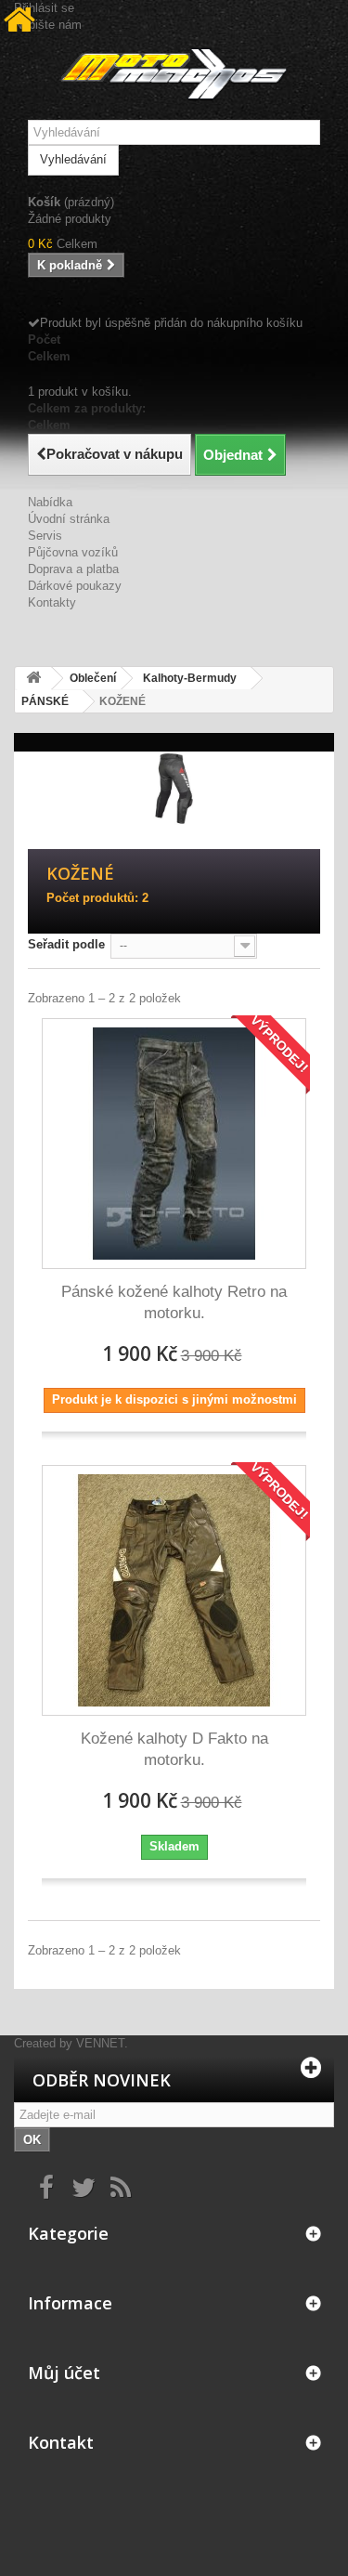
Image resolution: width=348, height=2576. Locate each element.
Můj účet (64, 2373)
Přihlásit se (44, 8)
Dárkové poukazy (75, 586)
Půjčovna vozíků (73, 552)
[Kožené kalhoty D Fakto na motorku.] (174, 1590)
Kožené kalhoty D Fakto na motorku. (174, 1749)
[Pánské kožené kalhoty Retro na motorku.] (174, 1144)
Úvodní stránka (69, 519)
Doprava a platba (73, 569)
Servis (45, 536)
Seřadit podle (66, 944)
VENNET (100, 2043)
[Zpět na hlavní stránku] (33, 679)
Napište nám (48, 25)
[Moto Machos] (174, 74)
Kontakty (52, 602)
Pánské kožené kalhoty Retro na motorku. (174, 1302)
